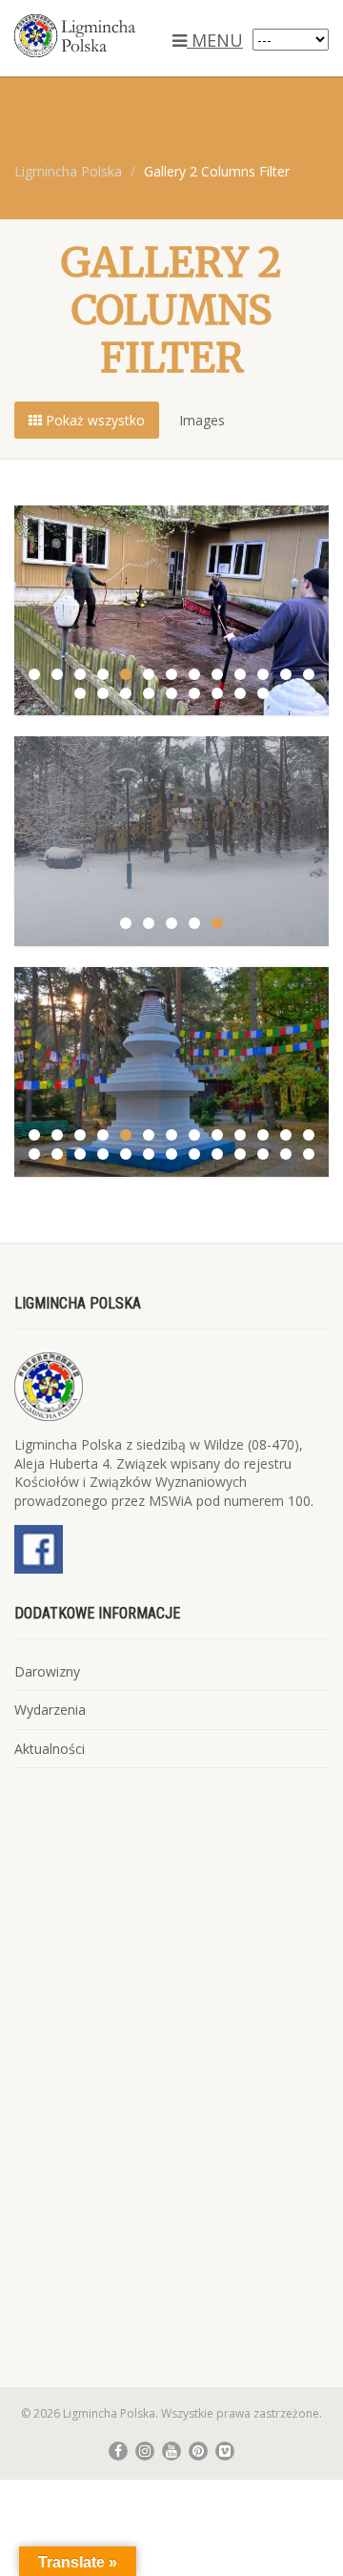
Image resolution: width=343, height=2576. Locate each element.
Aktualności (50, 1749)
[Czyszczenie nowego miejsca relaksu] (171, 609)
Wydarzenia (50, 1710)
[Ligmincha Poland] (114, 36)
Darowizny (47, 1671)
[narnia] (171, 840)
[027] (171, 1070)
